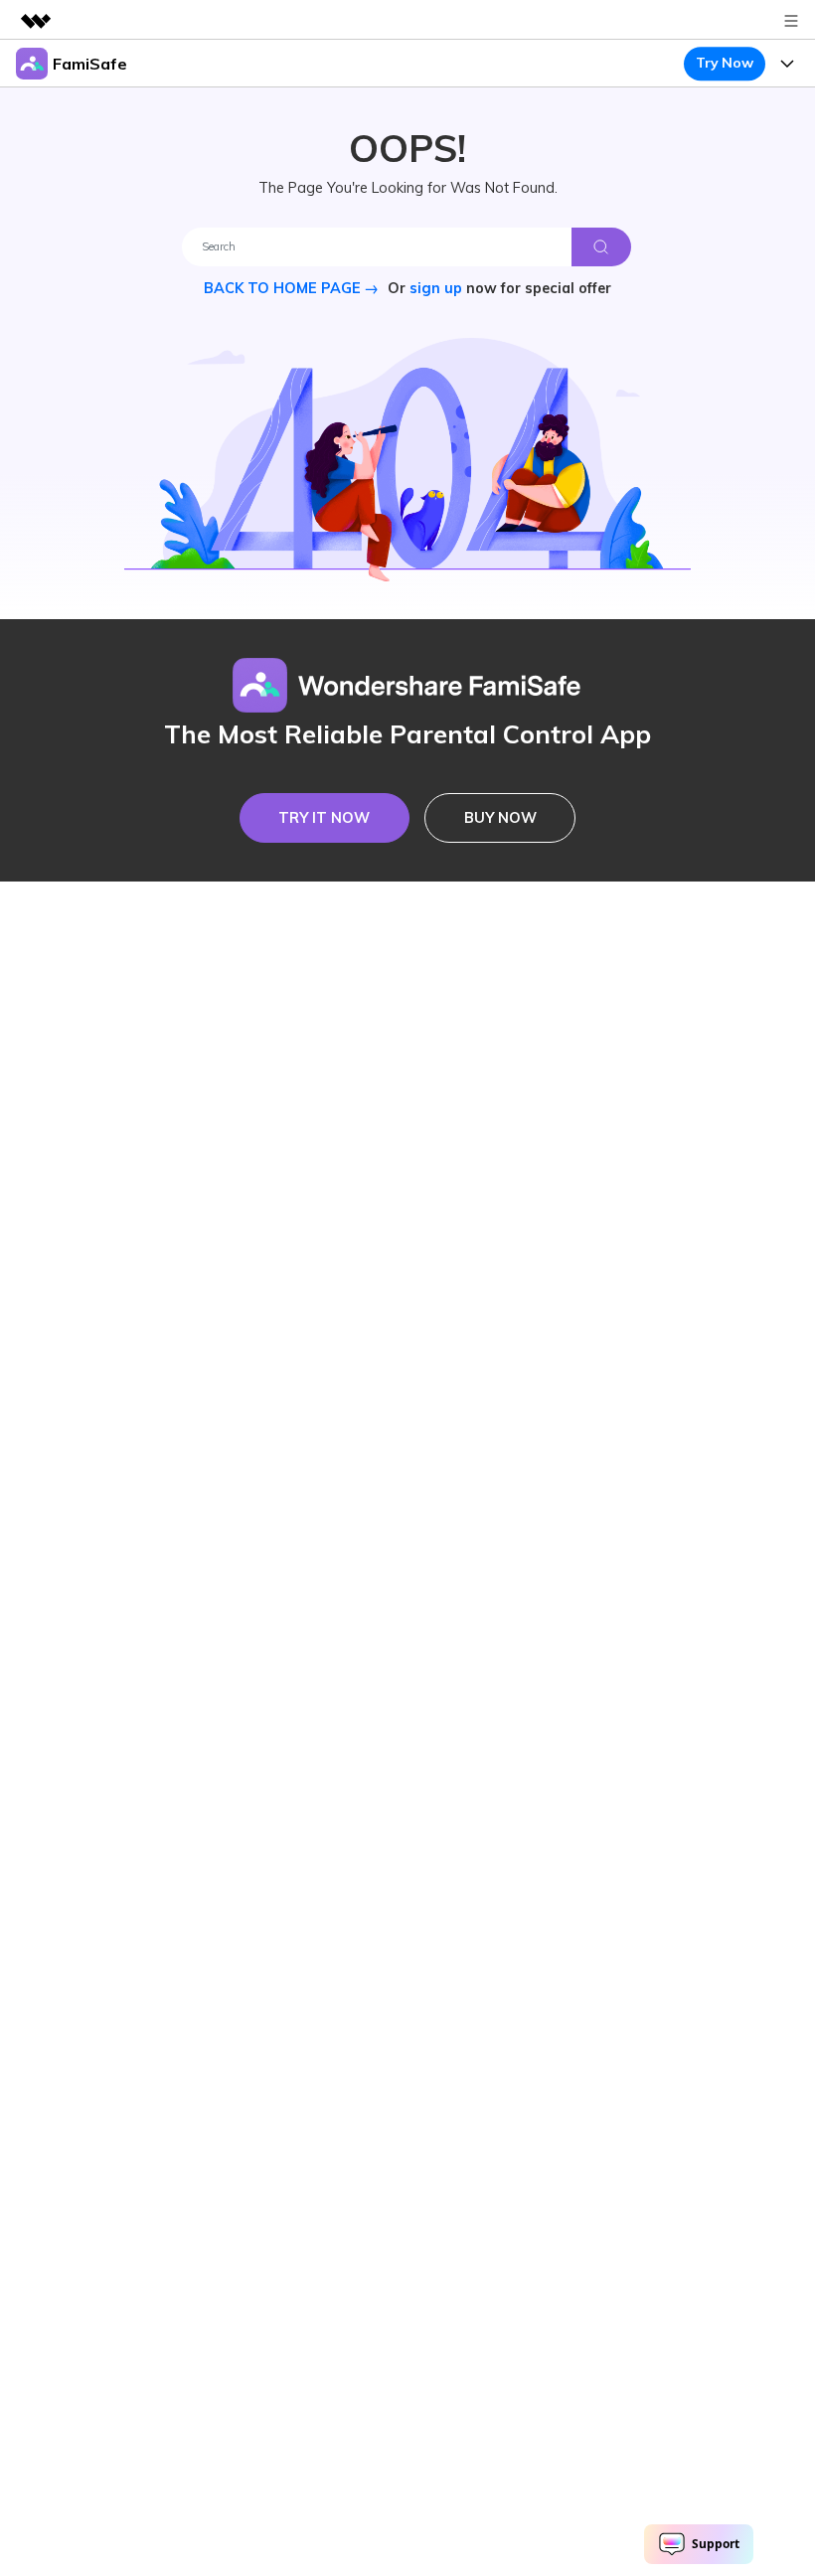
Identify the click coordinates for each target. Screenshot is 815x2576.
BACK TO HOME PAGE (284, 288)
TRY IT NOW (324, 818)
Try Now (724, 63)
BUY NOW (500, 818)
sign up (436, 288)
